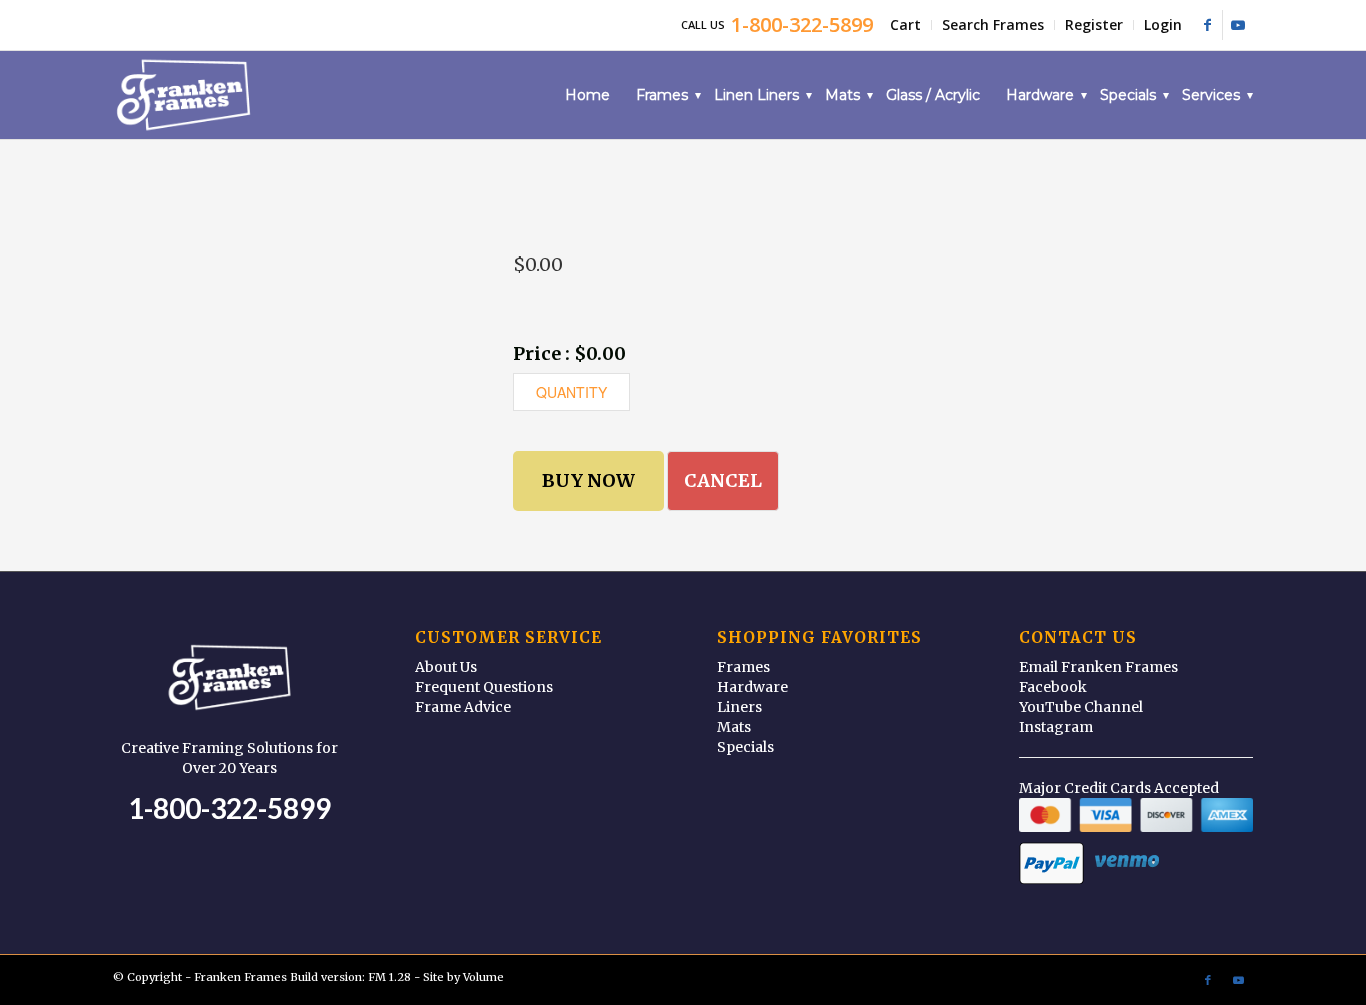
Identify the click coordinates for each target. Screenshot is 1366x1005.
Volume (483, 977)
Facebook (1053, 687)
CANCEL (723, 480)
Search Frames (993, 24)
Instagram (1056, 727)
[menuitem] (906, 25)
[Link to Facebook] (1207, 25)
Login (1163, 24)
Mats (734, 727)
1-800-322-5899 (229, 808)
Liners (739, 707)
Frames (743, 667)
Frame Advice (463, 707)
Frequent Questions (484, 687)
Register (1094, 24)
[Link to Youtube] (1238, 25)
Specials (745, 747)
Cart (905, 24)
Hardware (752, 687)
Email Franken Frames (1098, 667)
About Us (446, 667)
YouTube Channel (1081, 707)
